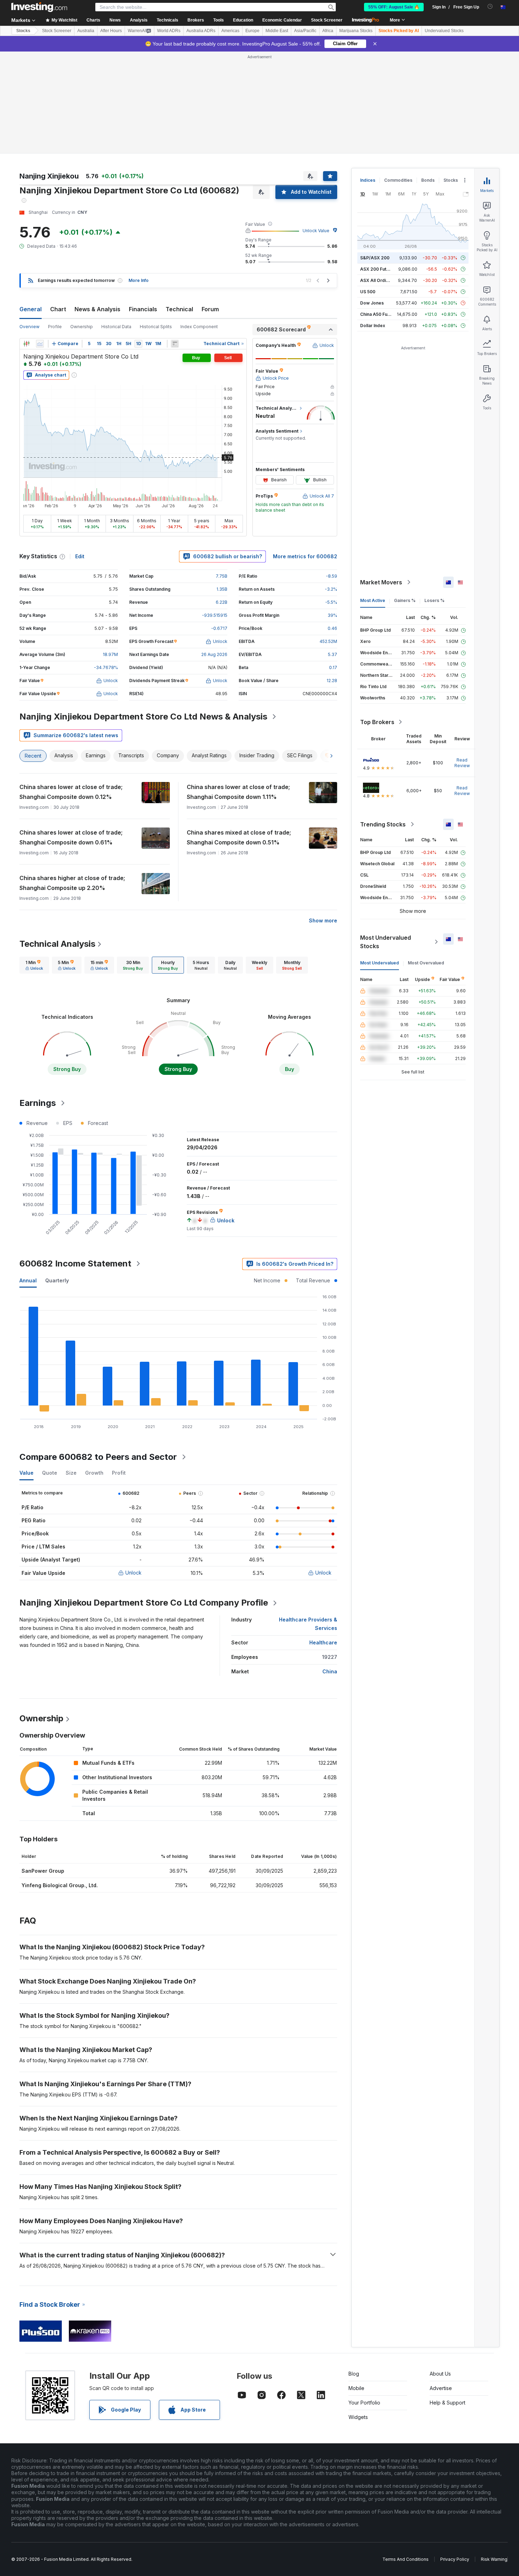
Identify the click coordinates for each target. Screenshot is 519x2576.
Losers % (434, 600)
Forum (210, 309)
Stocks (23, 31)
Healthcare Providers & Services (308, 1624)
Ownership (82, 327)
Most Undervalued (380, 963)
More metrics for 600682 (305, 556)
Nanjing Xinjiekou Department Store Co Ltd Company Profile (144, 1603)
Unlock (133, 1573)
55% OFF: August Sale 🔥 (394, 7)
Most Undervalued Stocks (386, 942)
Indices (368, 180)
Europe (252, 31)
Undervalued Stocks (444, 31)
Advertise (441, 2388)
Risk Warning (494, 2559)
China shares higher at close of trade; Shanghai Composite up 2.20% (72, 883)
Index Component (199, 327)
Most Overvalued (426, 963)
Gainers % (405, 600)
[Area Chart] (40, 344)
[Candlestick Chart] (26, 344)
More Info (139, 280)
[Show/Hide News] (175, 344)
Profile (55, 327)
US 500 (368, 292)
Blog (354, 2374)
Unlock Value (316, 231)
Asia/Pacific (305, 31)
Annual (28, 1280)
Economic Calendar (282, 20)
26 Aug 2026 (214, 654)
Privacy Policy (455, 2559)
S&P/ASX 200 (375, 258)
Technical (179, 309)
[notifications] (490, 7)
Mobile (356, 2388)
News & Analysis (97, 309)
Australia (86, 31)
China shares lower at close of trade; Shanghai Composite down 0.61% (71, 837)
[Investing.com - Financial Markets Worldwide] (39, 7)
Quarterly (57, 1280)
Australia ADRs (201, 31)
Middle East (277, 31)
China (330, 1671)
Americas (230, 31)
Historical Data (116, 327)
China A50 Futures (379, 314)
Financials (143, 309)
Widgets (358, 2417)
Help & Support (448, 2403)
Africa (328, 31)
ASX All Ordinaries (380, 280)
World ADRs (169, 31)
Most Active (373, 600)
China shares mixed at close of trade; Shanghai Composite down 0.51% (239, 837)
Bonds (428, 180)
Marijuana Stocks (356, 31)
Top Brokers (377, 722)
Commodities (398, 180)
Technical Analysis (57, 944)
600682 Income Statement (75, 1263)
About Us (440, 2374)
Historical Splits (156, 327)
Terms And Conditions (405, 2559)
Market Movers (381, 582)
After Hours (111, 31)
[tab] (34, 965)
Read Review (462, 763)
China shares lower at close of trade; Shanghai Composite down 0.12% (71, 792)
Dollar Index (373, 326)
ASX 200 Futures (378, 269)
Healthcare (323, 1642)
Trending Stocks (383, 824)
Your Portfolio (364, 2403)
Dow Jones (372, 303)
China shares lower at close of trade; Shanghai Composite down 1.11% (238, 792)
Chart (58, 309)
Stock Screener (327, 20)
